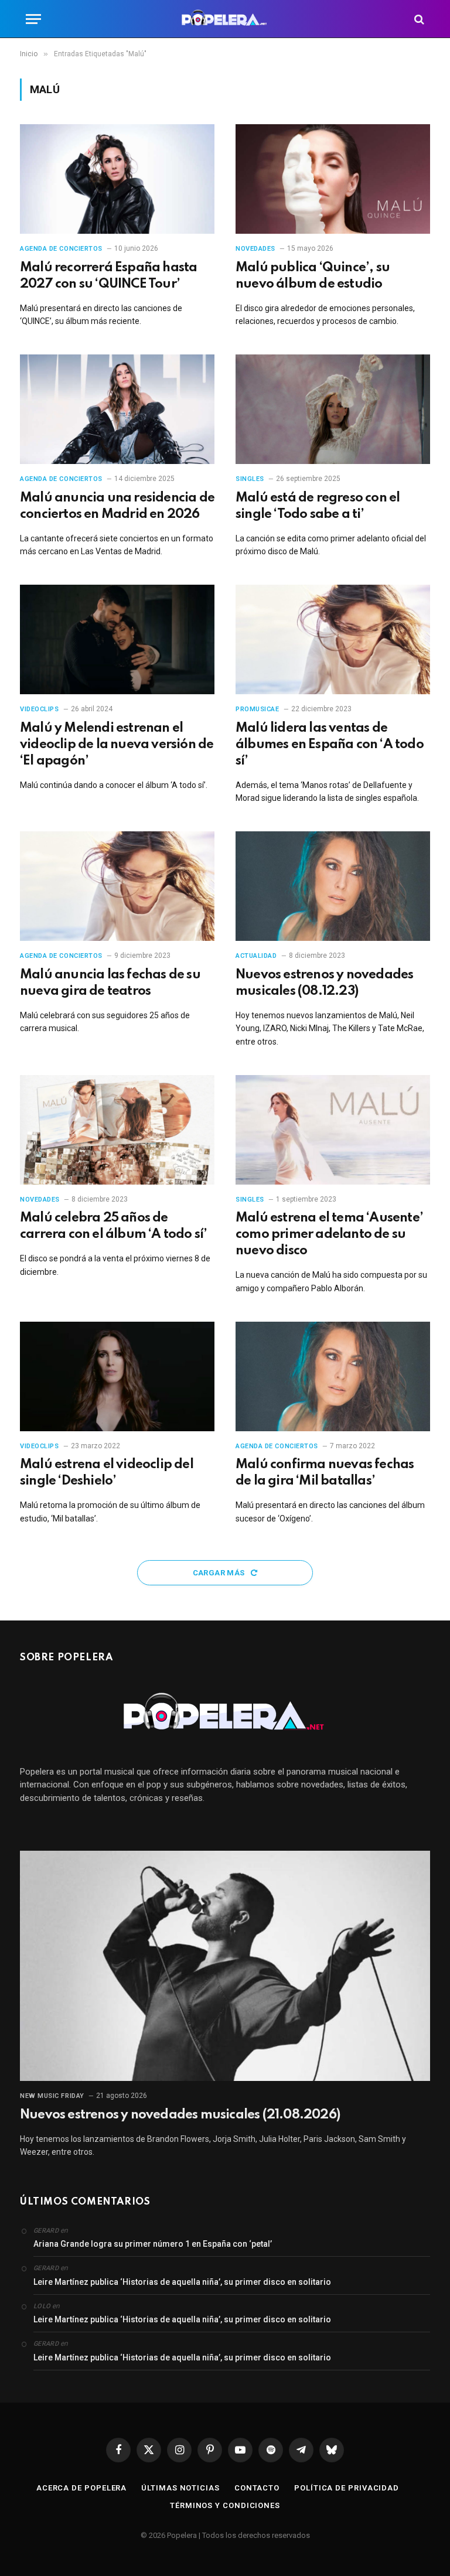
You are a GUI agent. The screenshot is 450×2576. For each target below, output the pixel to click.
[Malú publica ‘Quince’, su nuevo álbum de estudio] (333, 179)
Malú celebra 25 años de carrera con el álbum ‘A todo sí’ (113, 1226)
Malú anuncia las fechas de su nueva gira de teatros (110, 983)
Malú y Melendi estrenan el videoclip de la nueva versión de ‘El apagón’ (117, 745)
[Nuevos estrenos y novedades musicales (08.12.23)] (333, 886)
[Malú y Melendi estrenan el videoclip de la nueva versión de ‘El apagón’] (117, 639)
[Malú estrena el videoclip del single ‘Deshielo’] (117, 1376)
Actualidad (256, 956)
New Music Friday (52, 2096)
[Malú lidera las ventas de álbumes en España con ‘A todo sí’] (333, 639)
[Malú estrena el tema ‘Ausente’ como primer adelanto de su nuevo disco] (333, 1130)
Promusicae (258, 709)
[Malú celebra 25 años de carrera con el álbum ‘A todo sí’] (117, 1130)
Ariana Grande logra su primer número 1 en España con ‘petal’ (153, 2244)
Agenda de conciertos (61, 249)
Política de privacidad (347, 2488)
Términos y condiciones (225, 2505)
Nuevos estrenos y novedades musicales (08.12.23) (324, 983)
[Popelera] (225, 19)
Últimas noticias (180, 2488)
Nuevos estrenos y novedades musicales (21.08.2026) (180, 2115)
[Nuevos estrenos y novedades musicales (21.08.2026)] (225, 1966)
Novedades (255, 249)
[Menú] (33, 19)
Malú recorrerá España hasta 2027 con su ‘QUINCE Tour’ (108, 276)
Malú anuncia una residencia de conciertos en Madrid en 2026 (117, 506)
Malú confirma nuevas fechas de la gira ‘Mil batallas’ (325, 1473)
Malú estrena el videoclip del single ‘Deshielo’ (107, 1473)
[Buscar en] (418, 19)
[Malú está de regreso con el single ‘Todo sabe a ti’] (333, 409)
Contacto (257, 2488)
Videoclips (40, 709)
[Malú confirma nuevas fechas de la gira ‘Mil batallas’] (333, 1376)
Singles (250, 479)
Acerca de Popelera (81, 2488)
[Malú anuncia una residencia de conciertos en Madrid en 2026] (117, 409)
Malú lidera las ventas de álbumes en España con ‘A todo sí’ (330, 745)
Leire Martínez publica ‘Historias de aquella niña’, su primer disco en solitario (182, 2282)
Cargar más (220, 1573)
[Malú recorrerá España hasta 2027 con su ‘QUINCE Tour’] (117, 179)
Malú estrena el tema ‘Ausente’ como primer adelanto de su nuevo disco (329, 1234)
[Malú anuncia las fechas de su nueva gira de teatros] (117, 886)
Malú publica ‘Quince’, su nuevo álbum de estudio (313, 276)
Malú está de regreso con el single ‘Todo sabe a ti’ (318, 506)
